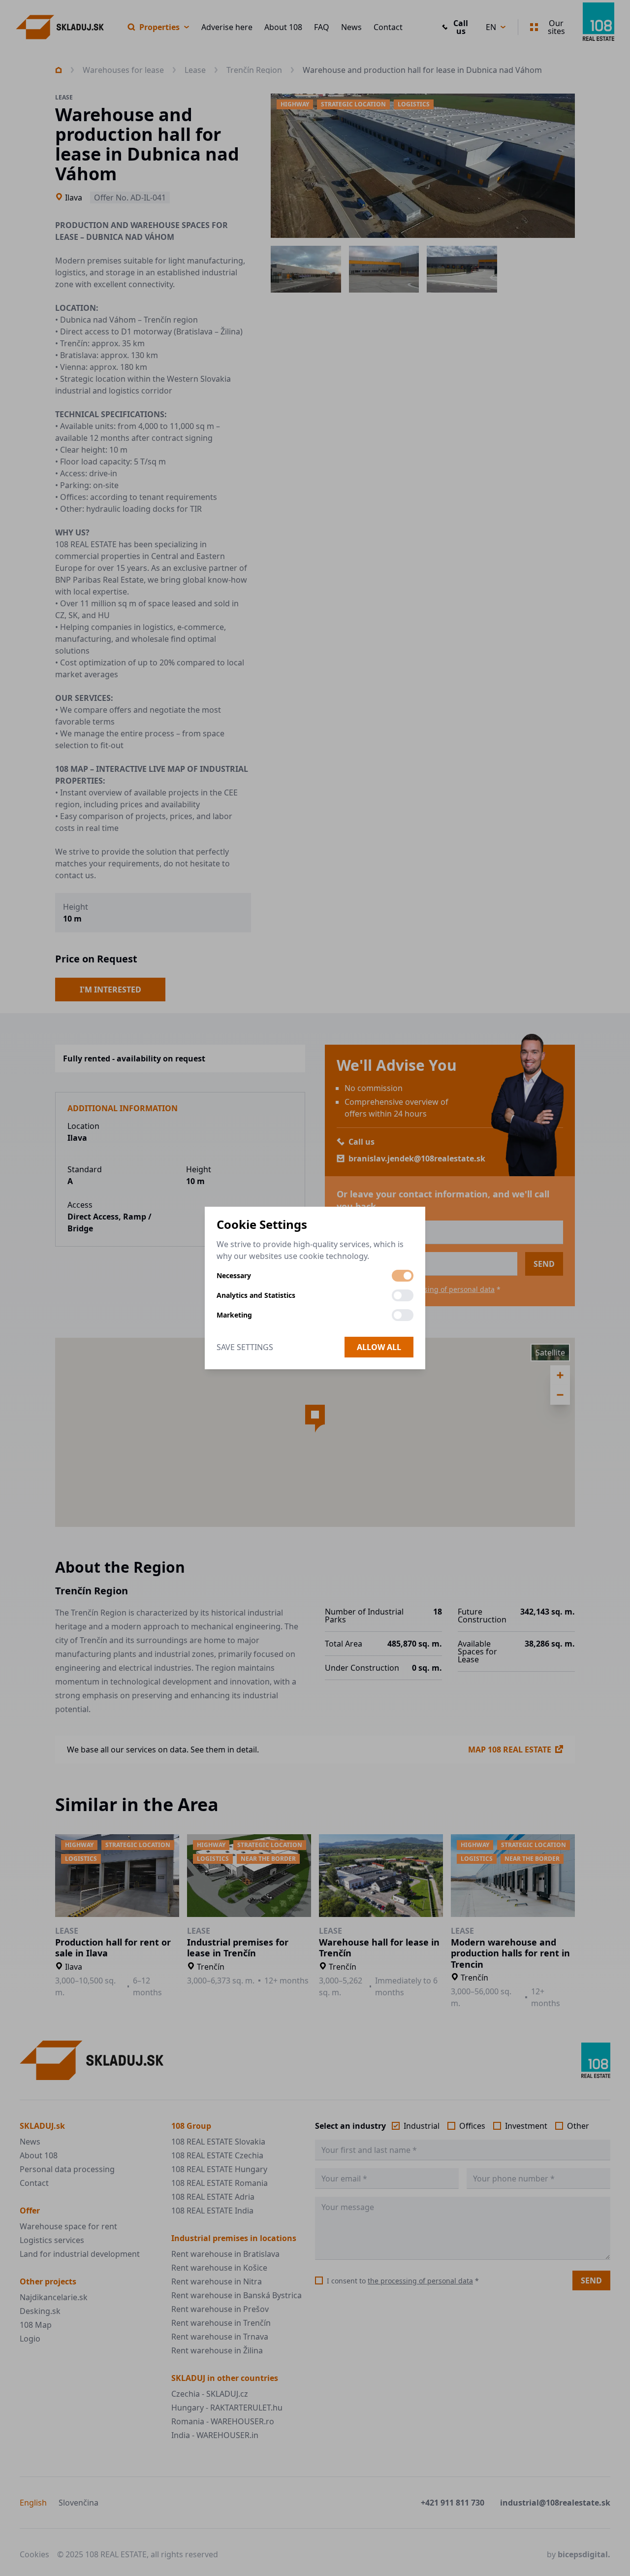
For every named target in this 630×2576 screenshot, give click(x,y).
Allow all (379, 1347)
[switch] (403, 1276)
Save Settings (245, 1347)
